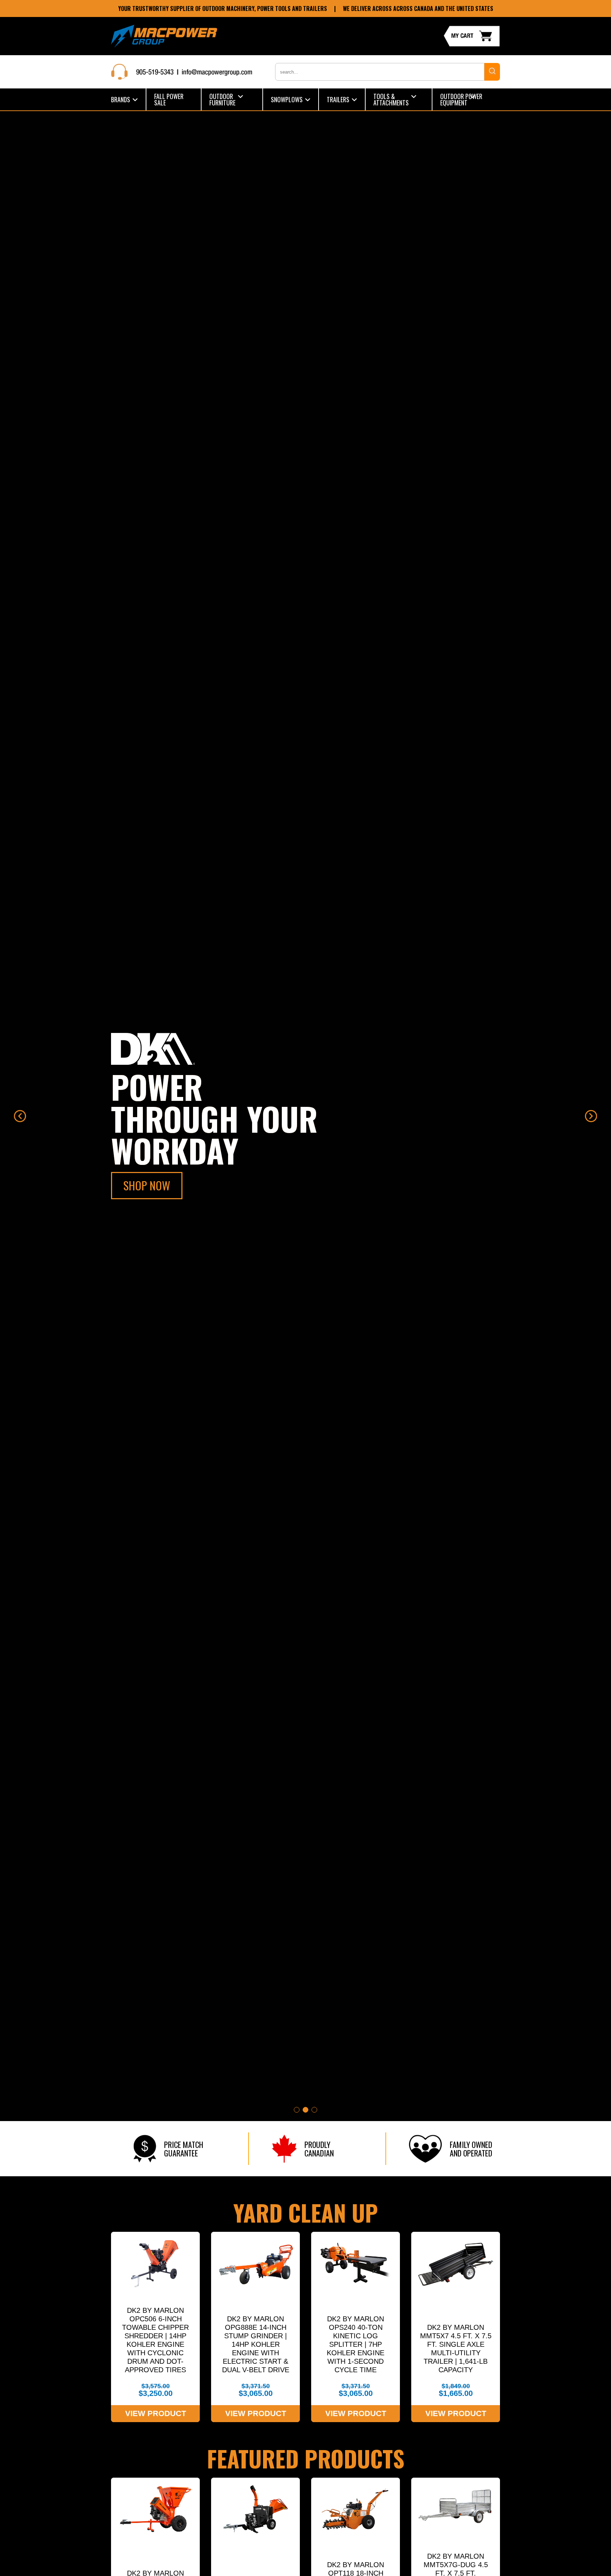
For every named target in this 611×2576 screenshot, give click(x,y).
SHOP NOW (147, 1185)
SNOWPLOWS (287, 99)
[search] (492, 72)
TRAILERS (338, 99)
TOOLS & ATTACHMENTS (391, 99)
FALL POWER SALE (169, 99)
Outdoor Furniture (222, 99)
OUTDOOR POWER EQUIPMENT (461, 99)
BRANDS (121, 99)
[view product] (155, 2327)
